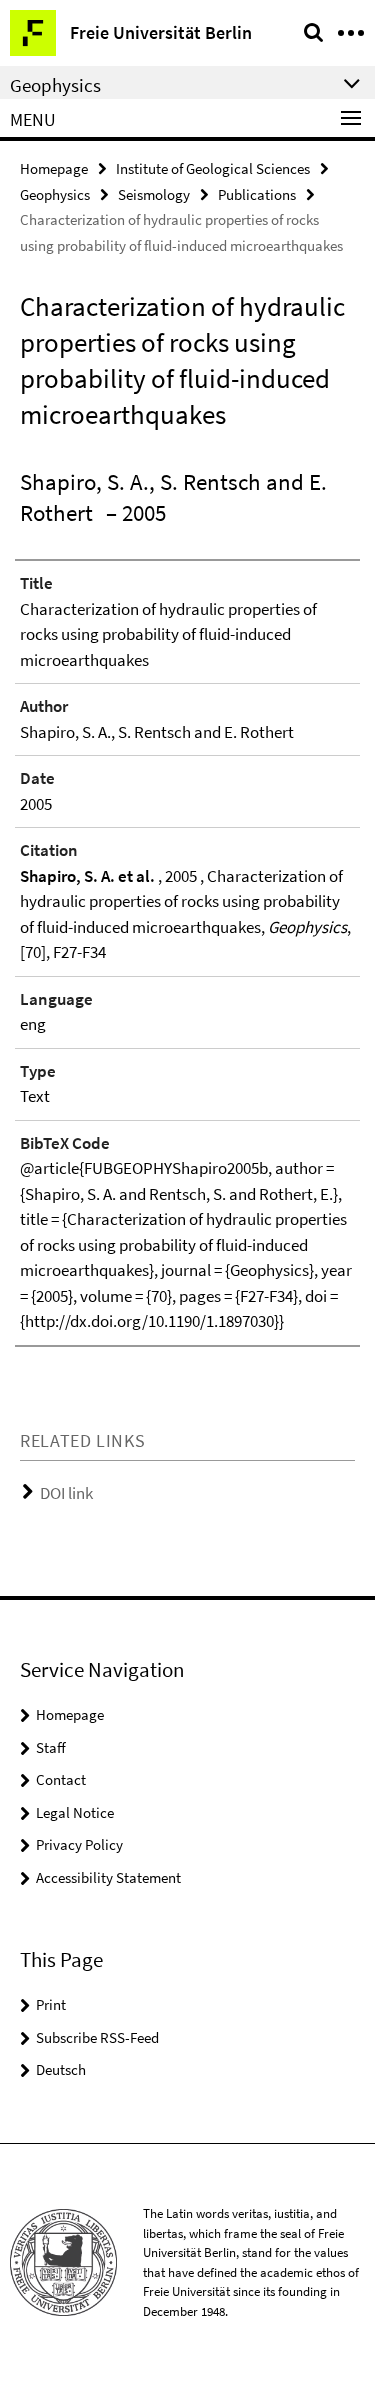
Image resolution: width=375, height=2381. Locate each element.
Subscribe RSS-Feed (97, 2037)
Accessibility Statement (108, 1877)
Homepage (54, 168)
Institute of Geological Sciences (213, 168)
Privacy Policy (79, 1844)
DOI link (66, 1493)
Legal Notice (75, 1812)
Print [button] (51, 2004)
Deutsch (61, 2069)
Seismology (154, 194)
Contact (61, 1779)
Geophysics (55, 194)
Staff (51, 1747)
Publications (257, 194)
